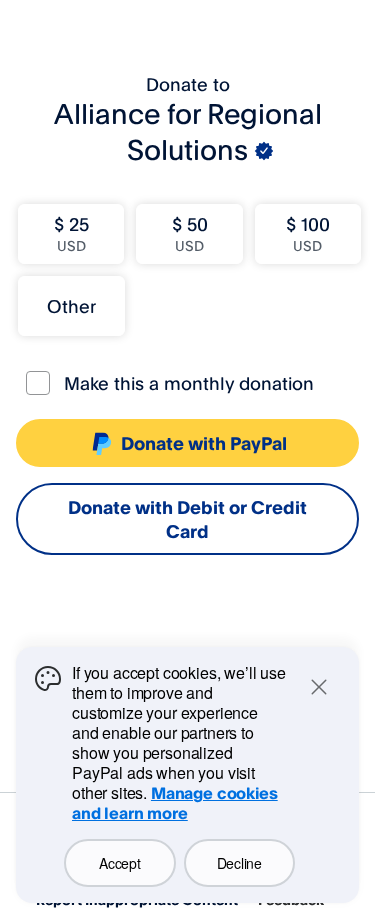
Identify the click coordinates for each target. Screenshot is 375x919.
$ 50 (190, 233)
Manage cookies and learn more (175, 803)
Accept (119, 863)
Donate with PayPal (204, 443)
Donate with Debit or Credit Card (187, 519)
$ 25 (71, 233)
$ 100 (308, 233)
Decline (239, 863)
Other (71, 306)
